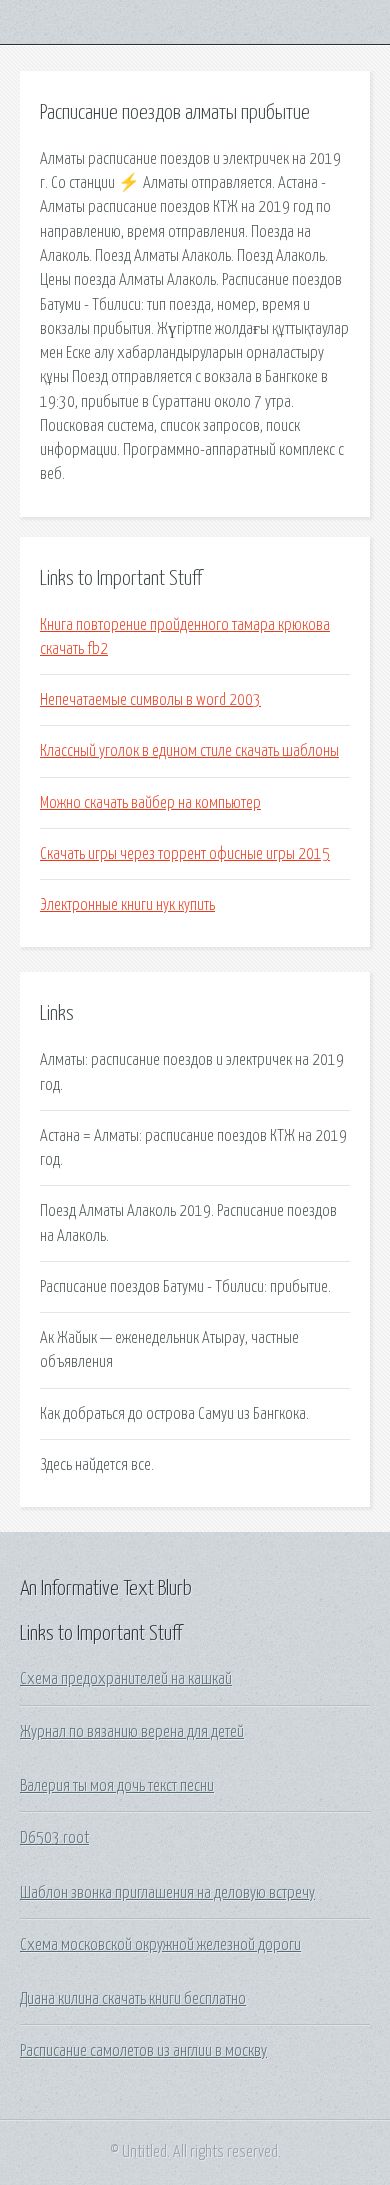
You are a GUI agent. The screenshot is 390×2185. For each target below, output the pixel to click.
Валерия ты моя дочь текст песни (117, 1786)
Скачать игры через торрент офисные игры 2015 (185, 854)
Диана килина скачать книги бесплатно (133, 1999)
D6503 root (54, 1838)
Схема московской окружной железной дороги (160, 1945)
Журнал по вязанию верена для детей (132, 1732)
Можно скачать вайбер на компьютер (150, 803)
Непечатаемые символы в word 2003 (150, 700)
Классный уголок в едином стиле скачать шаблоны (189, 751)
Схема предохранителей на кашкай (126, 1679)
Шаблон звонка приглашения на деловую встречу (167, 1893)
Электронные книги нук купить (127, 905)
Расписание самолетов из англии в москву (143, 2051)
